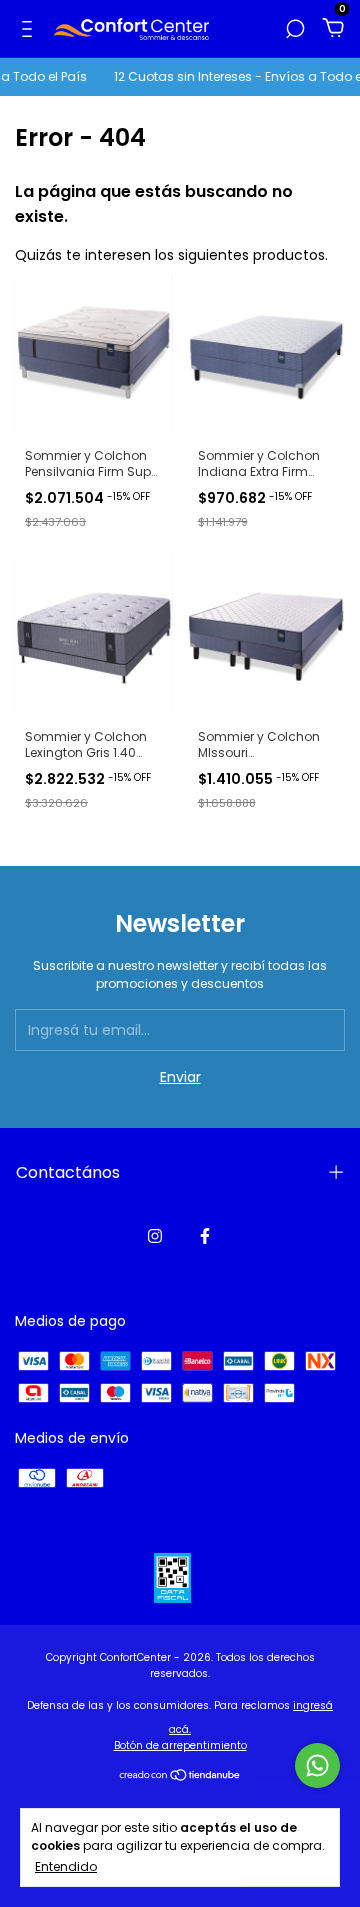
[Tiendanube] (180, 1777)
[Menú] (30, 30)
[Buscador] (295, 30)
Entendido (66, 1866)
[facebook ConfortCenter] (205, 1236)
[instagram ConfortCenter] (155, 1236)
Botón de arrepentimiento (180, 1745)
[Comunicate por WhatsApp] (317, 1765)
